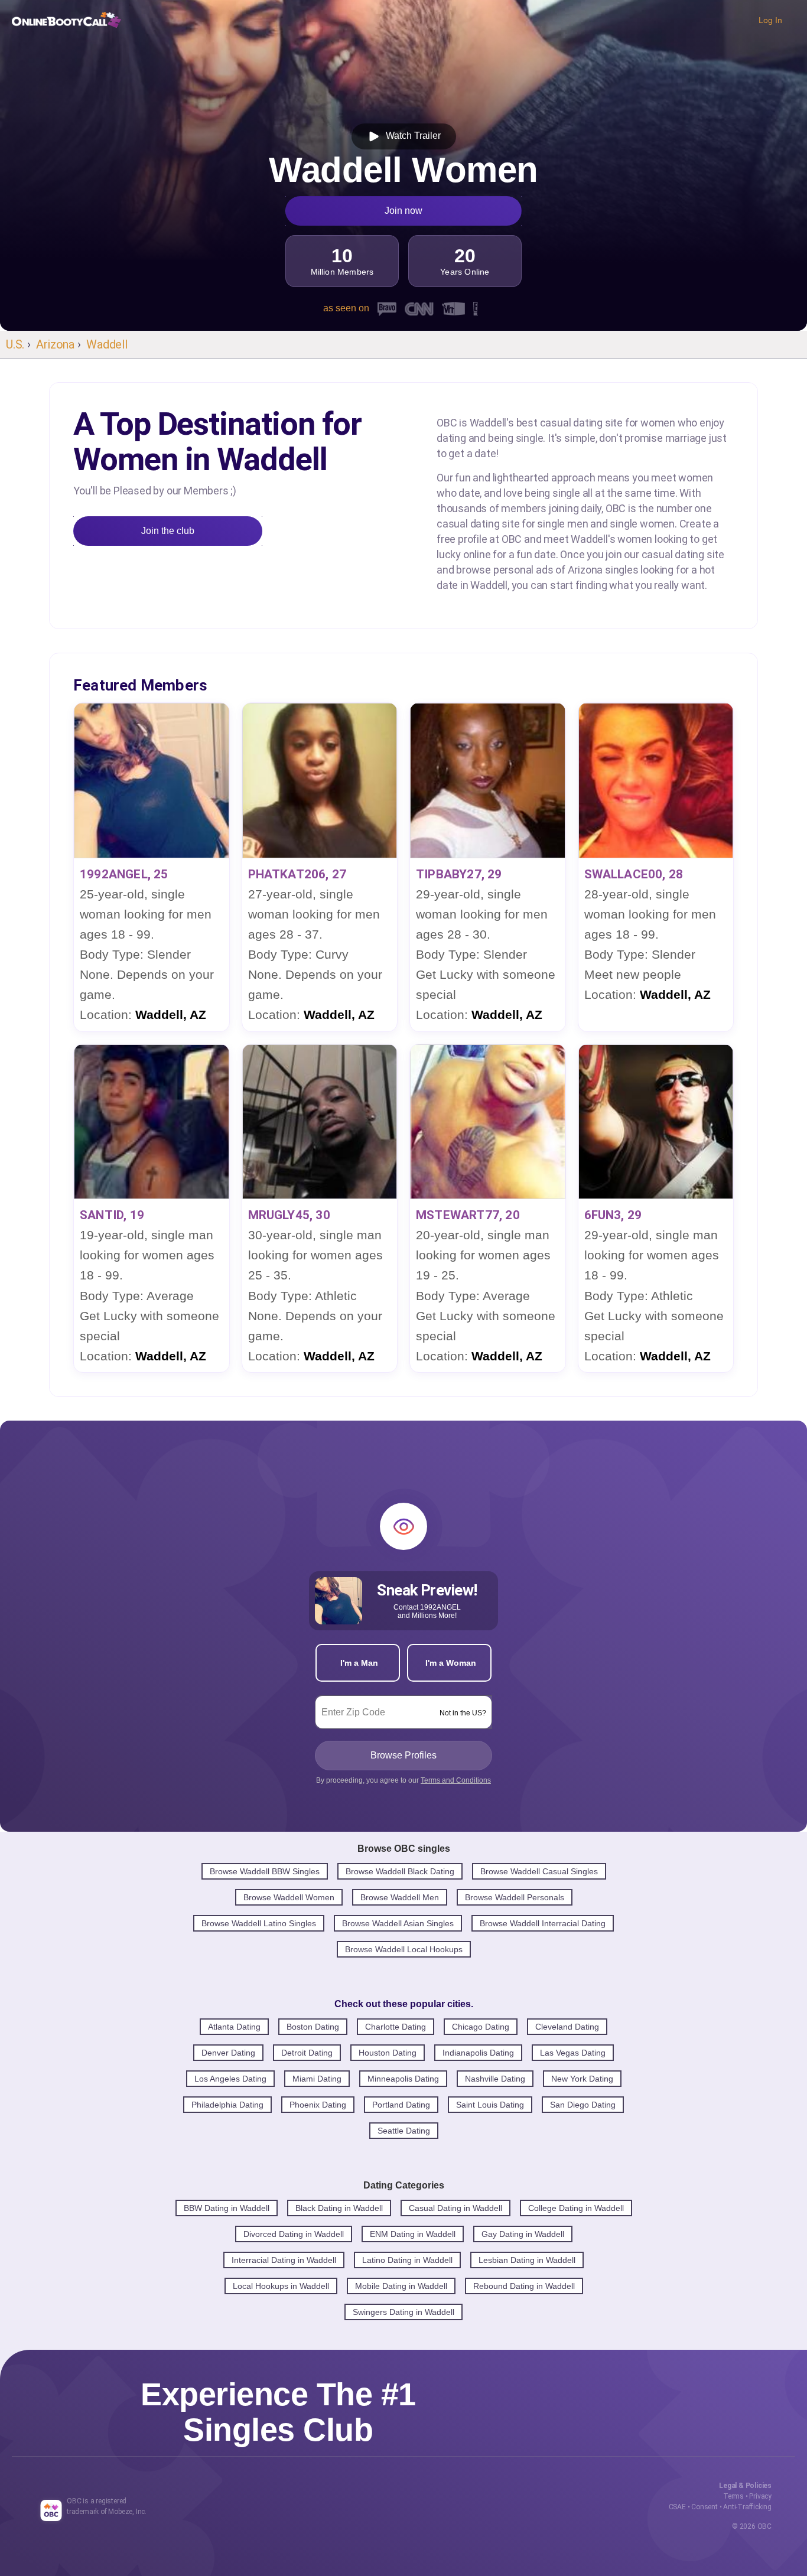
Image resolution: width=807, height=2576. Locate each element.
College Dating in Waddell (576, 2208)
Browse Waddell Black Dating (400, 1871)
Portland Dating (401, 2105)
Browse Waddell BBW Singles (265, 1871)
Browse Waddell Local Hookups (404, 1949)
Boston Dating (313, 2027)
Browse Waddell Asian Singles (398, 1923)
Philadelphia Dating (227, 2105)
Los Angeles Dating (230, 2079)
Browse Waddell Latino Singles (259, 1923)
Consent (705, 2507)
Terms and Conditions (456, 1780)
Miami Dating (317, 2079)
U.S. (15, 344)
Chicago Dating (481, 2027)
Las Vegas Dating (573, 2053)
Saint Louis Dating (490, 2105)
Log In (770, 20)
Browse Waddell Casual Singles (539, 1871)
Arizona (55, 344)
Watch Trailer (411, 136)
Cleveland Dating (567, 2027)
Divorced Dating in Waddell (294, 2234)
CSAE (677, 2507)
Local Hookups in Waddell (281, 2286)
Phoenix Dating (318, 2105)
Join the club (168, 531)
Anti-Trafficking (747, 2507)
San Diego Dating (583, 2105)
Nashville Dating (495, 2079)
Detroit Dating (307, 2053)
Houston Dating (388, 2053)
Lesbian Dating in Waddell (527, 2260)
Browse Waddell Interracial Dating (543, 1923)
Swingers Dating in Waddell (403, 2312)
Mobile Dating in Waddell (401, 2286)
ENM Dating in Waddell (413, 2234)
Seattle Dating (404, 2131)
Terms (733, 2496)
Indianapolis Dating (478, 2053)
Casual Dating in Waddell (455, 2208)
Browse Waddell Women (289, 1897)
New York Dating (582, 2079)
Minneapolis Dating (403, 2079)
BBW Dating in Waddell (227, 2208)
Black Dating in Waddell (339, 2208)
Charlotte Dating (396, 2027)
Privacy (760, 2496)
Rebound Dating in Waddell (524, 2286)
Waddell (107, 344)
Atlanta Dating (234, 2027)
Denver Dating (228, 2053)
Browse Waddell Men (400, 1897)
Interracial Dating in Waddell (284, 2260)
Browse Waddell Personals (515, 1897)
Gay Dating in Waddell (523, 2234)
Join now (403, 211)
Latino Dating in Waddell (407, 2260)
